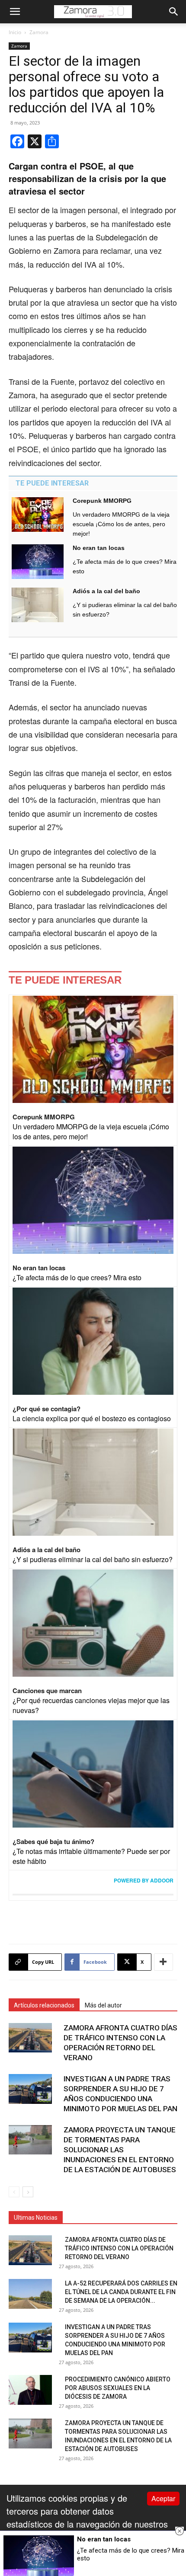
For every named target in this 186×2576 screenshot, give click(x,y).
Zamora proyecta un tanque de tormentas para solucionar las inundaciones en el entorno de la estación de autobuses (120, 2150)
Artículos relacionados (44, 2005)
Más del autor (103, 2005)
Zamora (39, 32)
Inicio (15, 32)
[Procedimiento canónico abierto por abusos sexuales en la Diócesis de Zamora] (30, 2390)
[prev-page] (14, 2192)
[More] (164, 1962)
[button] (15, 12)
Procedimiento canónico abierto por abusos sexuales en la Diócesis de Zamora (118, 2388)
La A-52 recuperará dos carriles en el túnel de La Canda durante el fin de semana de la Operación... (121, 2292)
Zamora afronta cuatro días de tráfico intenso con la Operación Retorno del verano (119, 2248)
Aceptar (163, 2498)
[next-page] (28, 2192)
